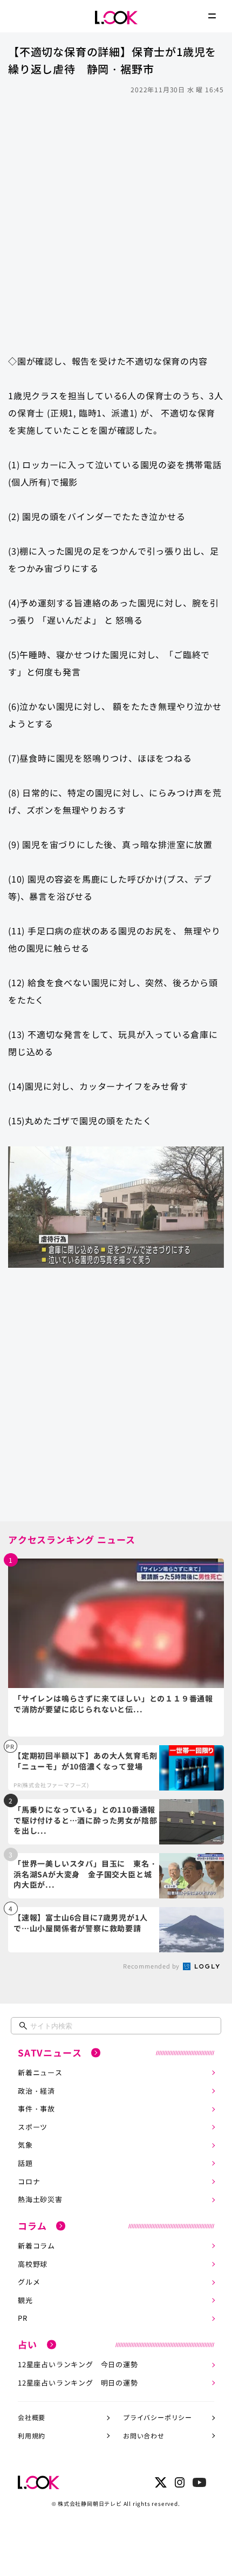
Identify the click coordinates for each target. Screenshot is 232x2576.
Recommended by (152, 1966)
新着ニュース (40, 2072)
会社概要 (32, 2417)
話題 (25, 2163)
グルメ (29, 2282)
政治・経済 (36, 2091)
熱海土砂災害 (40, 2199)
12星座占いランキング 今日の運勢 (78, 2364)
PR (23, 2318)
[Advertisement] (116, 219)
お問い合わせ (144, 2435)
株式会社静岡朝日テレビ (90, 2503)
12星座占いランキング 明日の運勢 (78, 2383)
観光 (25, 2300)
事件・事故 (36, 2109)
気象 (25, 2145)
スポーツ (33, 2127)
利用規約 (32, 2435)
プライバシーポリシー (158, 2417)
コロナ (29, 2181)
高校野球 (33, 2264)
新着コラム (36, 2246)
